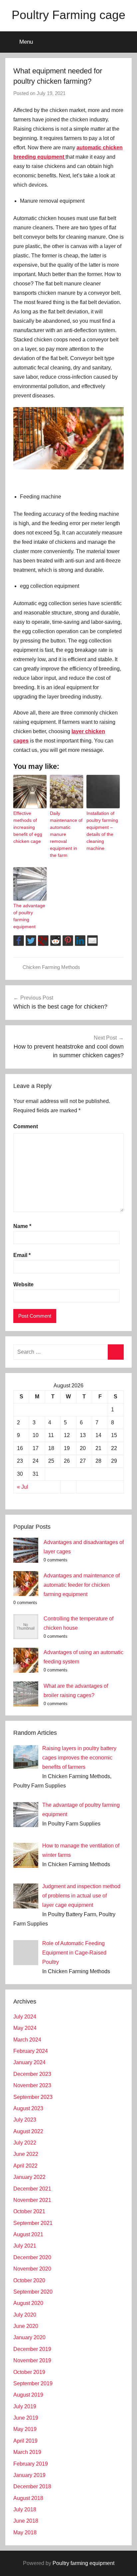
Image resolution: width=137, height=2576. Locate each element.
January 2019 (29, 2475)
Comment (26, 1126)
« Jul (23, 1487)
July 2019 (25, 2406)
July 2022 (25, 2143)
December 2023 (32, 2074)
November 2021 (32, 2200)
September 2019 (33, 2383)
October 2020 (29, 2280)
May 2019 (25, 2429)
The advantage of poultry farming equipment (29, 916)
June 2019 (26, 2418)
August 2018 (28, 2498)
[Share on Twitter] (31, 941)
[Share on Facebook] (19, 941)
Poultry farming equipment (83, 2563)
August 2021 (28, 2234)
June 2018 (26, 2521)
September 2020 (33, 2292)
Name (22, 1226)
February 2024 (31, 2051)
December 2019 (32, 2349)
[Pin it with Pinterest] (68, 941)
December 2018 (32, 2486)
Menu (26, 42)
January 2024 (29, 2062)
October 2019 (29, 2372)
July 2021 (25, 2246)
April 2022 (25, 2166)
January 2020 (29, 2337)
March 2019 (27, 2452)
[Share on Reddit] (56, 941)
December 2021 (32, 2189)
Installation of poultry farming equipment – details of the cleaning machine (102, 831)
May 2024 (25, 2028)
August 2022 (28, 2131)
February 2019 (31, 2464)
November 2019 (32, 2360)
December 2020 (32, 2257)
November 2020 (32, 2269)
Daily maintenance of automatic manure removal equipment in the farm (66, 834)
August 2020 (28, 2303)
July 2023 (25, 2120)
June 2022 (26, 2154)
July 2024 (25, 2017)
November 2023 (32, 2085)
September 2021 (33, 2223)
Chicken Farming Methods (51, 967)
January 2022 (29, 2177)
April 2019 (25, 2441)
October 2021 (29, 2211)
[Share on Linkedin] (80, 941)
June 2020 (26, 2326)
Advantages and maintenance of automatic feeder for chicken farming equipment (82, 1585)
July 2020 (25, 2315)
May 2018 (25, 2532)
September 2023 (33, 2097)
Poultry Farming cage (68, 15)
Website (23, 1284)
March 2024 (27, 2040)
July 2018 (25, 2509)
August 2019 (28, 2395)
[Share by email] (92, 941)
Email (22, 1255)
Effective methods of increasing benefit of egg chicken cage (28, 827)
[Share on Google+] (43, 941)
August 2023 (28, 2108)
